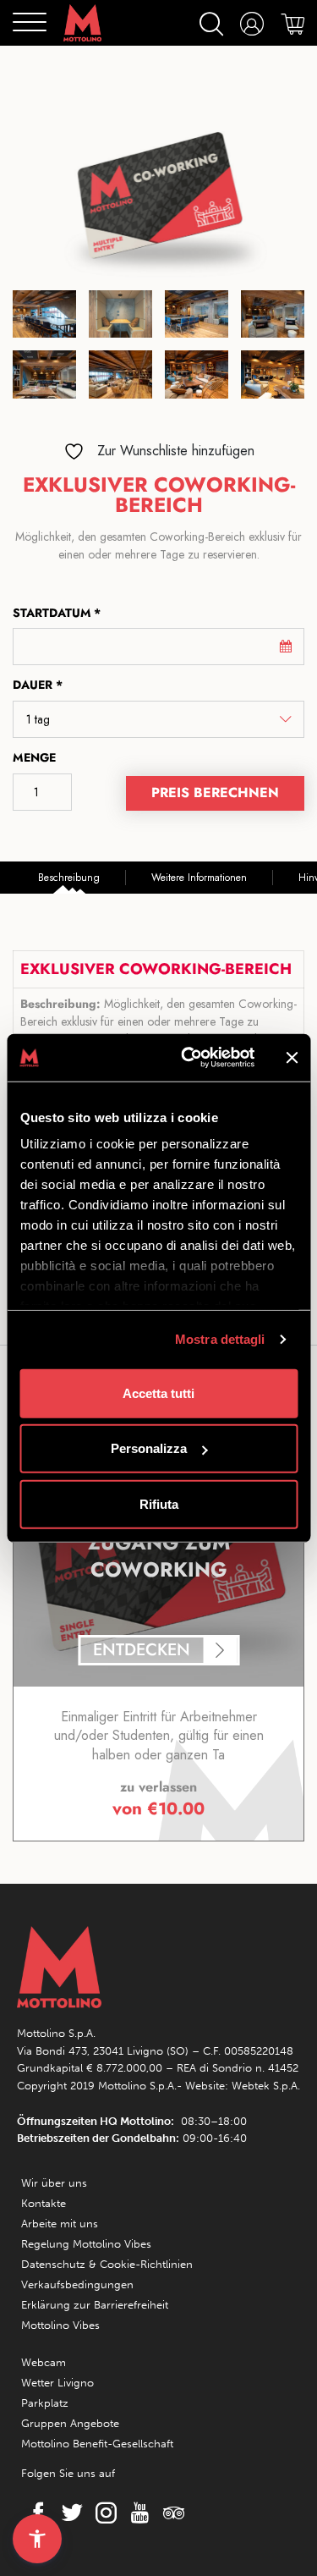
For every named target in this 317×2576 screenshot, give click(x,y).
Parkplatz (45, 2403)
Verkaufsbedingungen (77, 2284)
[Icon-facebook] (34, 2513)
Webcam (44, 2362)
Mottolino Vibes (60, 2325)
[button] (37, 2539)
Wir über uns (54, 2183)
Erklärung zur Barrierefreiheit (95, 2305)
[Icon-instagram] (101, 2513)
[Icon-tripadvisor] (169, 2513)
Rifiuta (159, 1503)
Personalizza (149, 1448)
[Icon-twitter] (68, 2513)
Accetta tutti (158, 1393)
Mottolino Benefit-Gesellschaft (97, 2444)
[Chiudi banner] (292, 1058)
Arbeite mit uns (60, 2224)
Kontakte (44, 2203)
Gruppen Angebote (70, 2423)
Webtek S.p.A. (266, 2086)
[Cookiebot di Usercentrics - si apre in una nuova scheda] (189, 1058)
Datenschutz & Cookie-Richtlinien (107, 2264)
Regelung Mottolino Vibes (86, 2244)
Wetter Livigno (57, 2383)
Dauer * (38, 685)
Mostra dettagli (220, 1339)
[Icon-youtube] (135, 2513)
